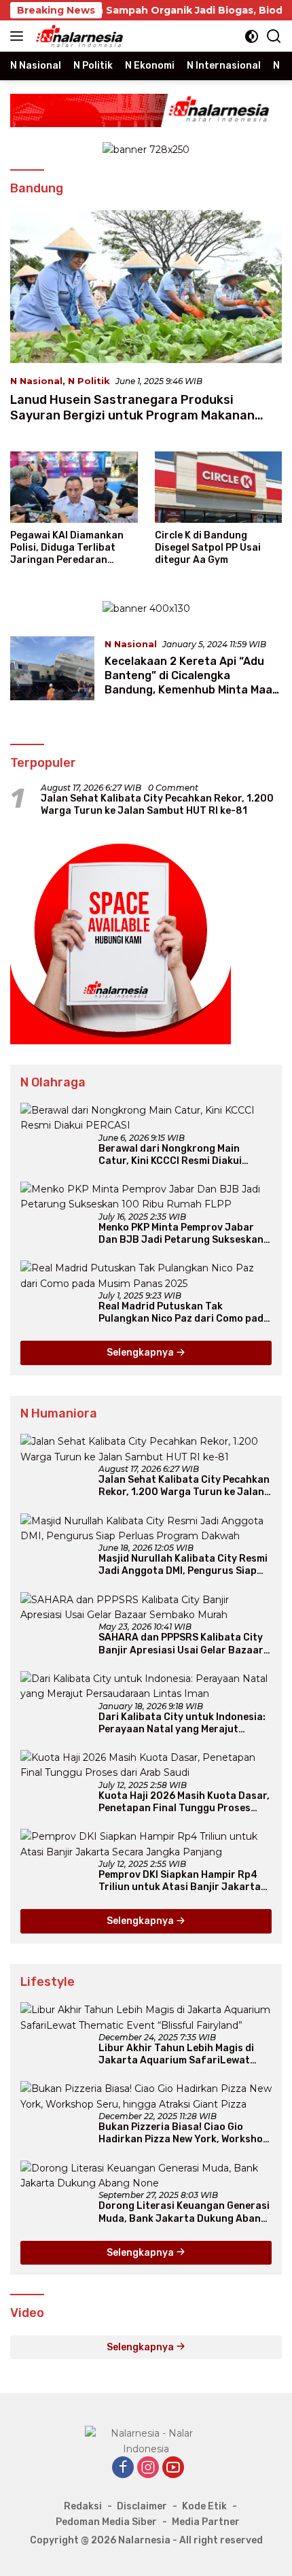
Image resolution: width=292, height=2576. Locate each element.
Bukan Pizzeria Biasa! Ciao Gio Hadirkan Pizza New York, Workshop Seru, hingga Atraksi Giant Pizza (184, 2133)
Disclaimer (142, 2506)
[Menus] (19, 36)
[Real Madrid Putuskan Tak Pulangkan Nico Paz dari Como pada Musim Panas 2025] (146, 1276)
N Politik (89, 381)
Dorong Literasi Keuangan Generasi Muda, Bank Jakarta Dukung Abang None (184, 2212)
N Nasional (36, 381)
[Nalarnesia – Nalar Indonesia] (78, 36)
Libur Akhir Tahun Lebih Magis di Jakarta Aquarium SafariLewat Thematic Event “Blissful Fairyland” (184, 2055)
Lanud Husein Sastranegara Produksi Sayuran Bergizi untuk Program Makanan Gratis (132, 416)
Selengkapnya (141, 1353)
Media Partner (206, 2522)
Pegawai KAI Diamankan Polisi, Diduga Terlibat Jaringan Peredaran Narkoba (67, 548)
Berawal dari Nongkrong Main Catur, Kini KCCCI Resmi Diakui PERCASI (170, 1155)
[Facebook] (123, 2468)
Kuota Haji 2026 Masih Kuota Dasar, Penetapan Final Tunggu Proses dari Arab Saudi (184, 1802)
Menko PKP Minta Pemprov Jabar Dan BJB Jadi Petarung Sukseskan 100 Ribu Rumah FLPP (181, 1234)
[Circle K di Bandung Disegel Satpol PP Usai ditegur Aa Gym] (219, 487)
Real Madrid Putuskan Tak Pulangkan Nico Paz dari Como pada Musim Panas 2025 (184, 1313)
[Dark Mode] (252, 36)
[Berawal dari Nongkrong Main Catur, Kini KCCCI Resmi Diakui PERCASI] (146, 1118)
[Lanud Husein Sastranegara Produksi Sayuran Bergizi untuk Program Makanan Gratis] (146, 287)
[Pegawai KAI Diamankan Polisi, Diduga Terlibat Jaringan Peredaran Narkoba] (74, 487)
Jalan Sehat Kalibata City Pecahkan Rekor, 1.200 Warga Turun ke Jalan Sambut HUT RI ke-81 (157, 805)
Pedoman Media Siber (106, 2522)
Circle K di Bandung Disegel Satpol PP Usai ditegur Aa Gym (208, 548)
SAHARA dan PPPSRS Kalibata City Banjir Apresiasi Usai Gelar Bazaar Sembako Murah (181, 1644)
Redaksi (83, 2506)
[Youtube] (173, 2468)
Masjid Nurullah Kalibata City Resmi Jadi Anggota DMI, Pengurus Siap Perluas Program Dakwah (183, 1565)
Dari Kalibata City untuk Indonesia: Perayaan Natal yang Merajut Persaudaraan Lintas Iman (182, 1723)
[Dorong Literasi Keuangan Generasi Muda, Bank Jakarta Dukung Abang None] (146, 2176)
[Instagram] (148, 2468)
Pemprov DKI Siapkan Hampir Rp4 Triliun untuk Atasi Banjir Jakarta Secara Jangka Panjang (180, 1881)
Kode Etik (204, 2506)
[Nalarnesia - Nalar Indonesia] (146, 2440)
